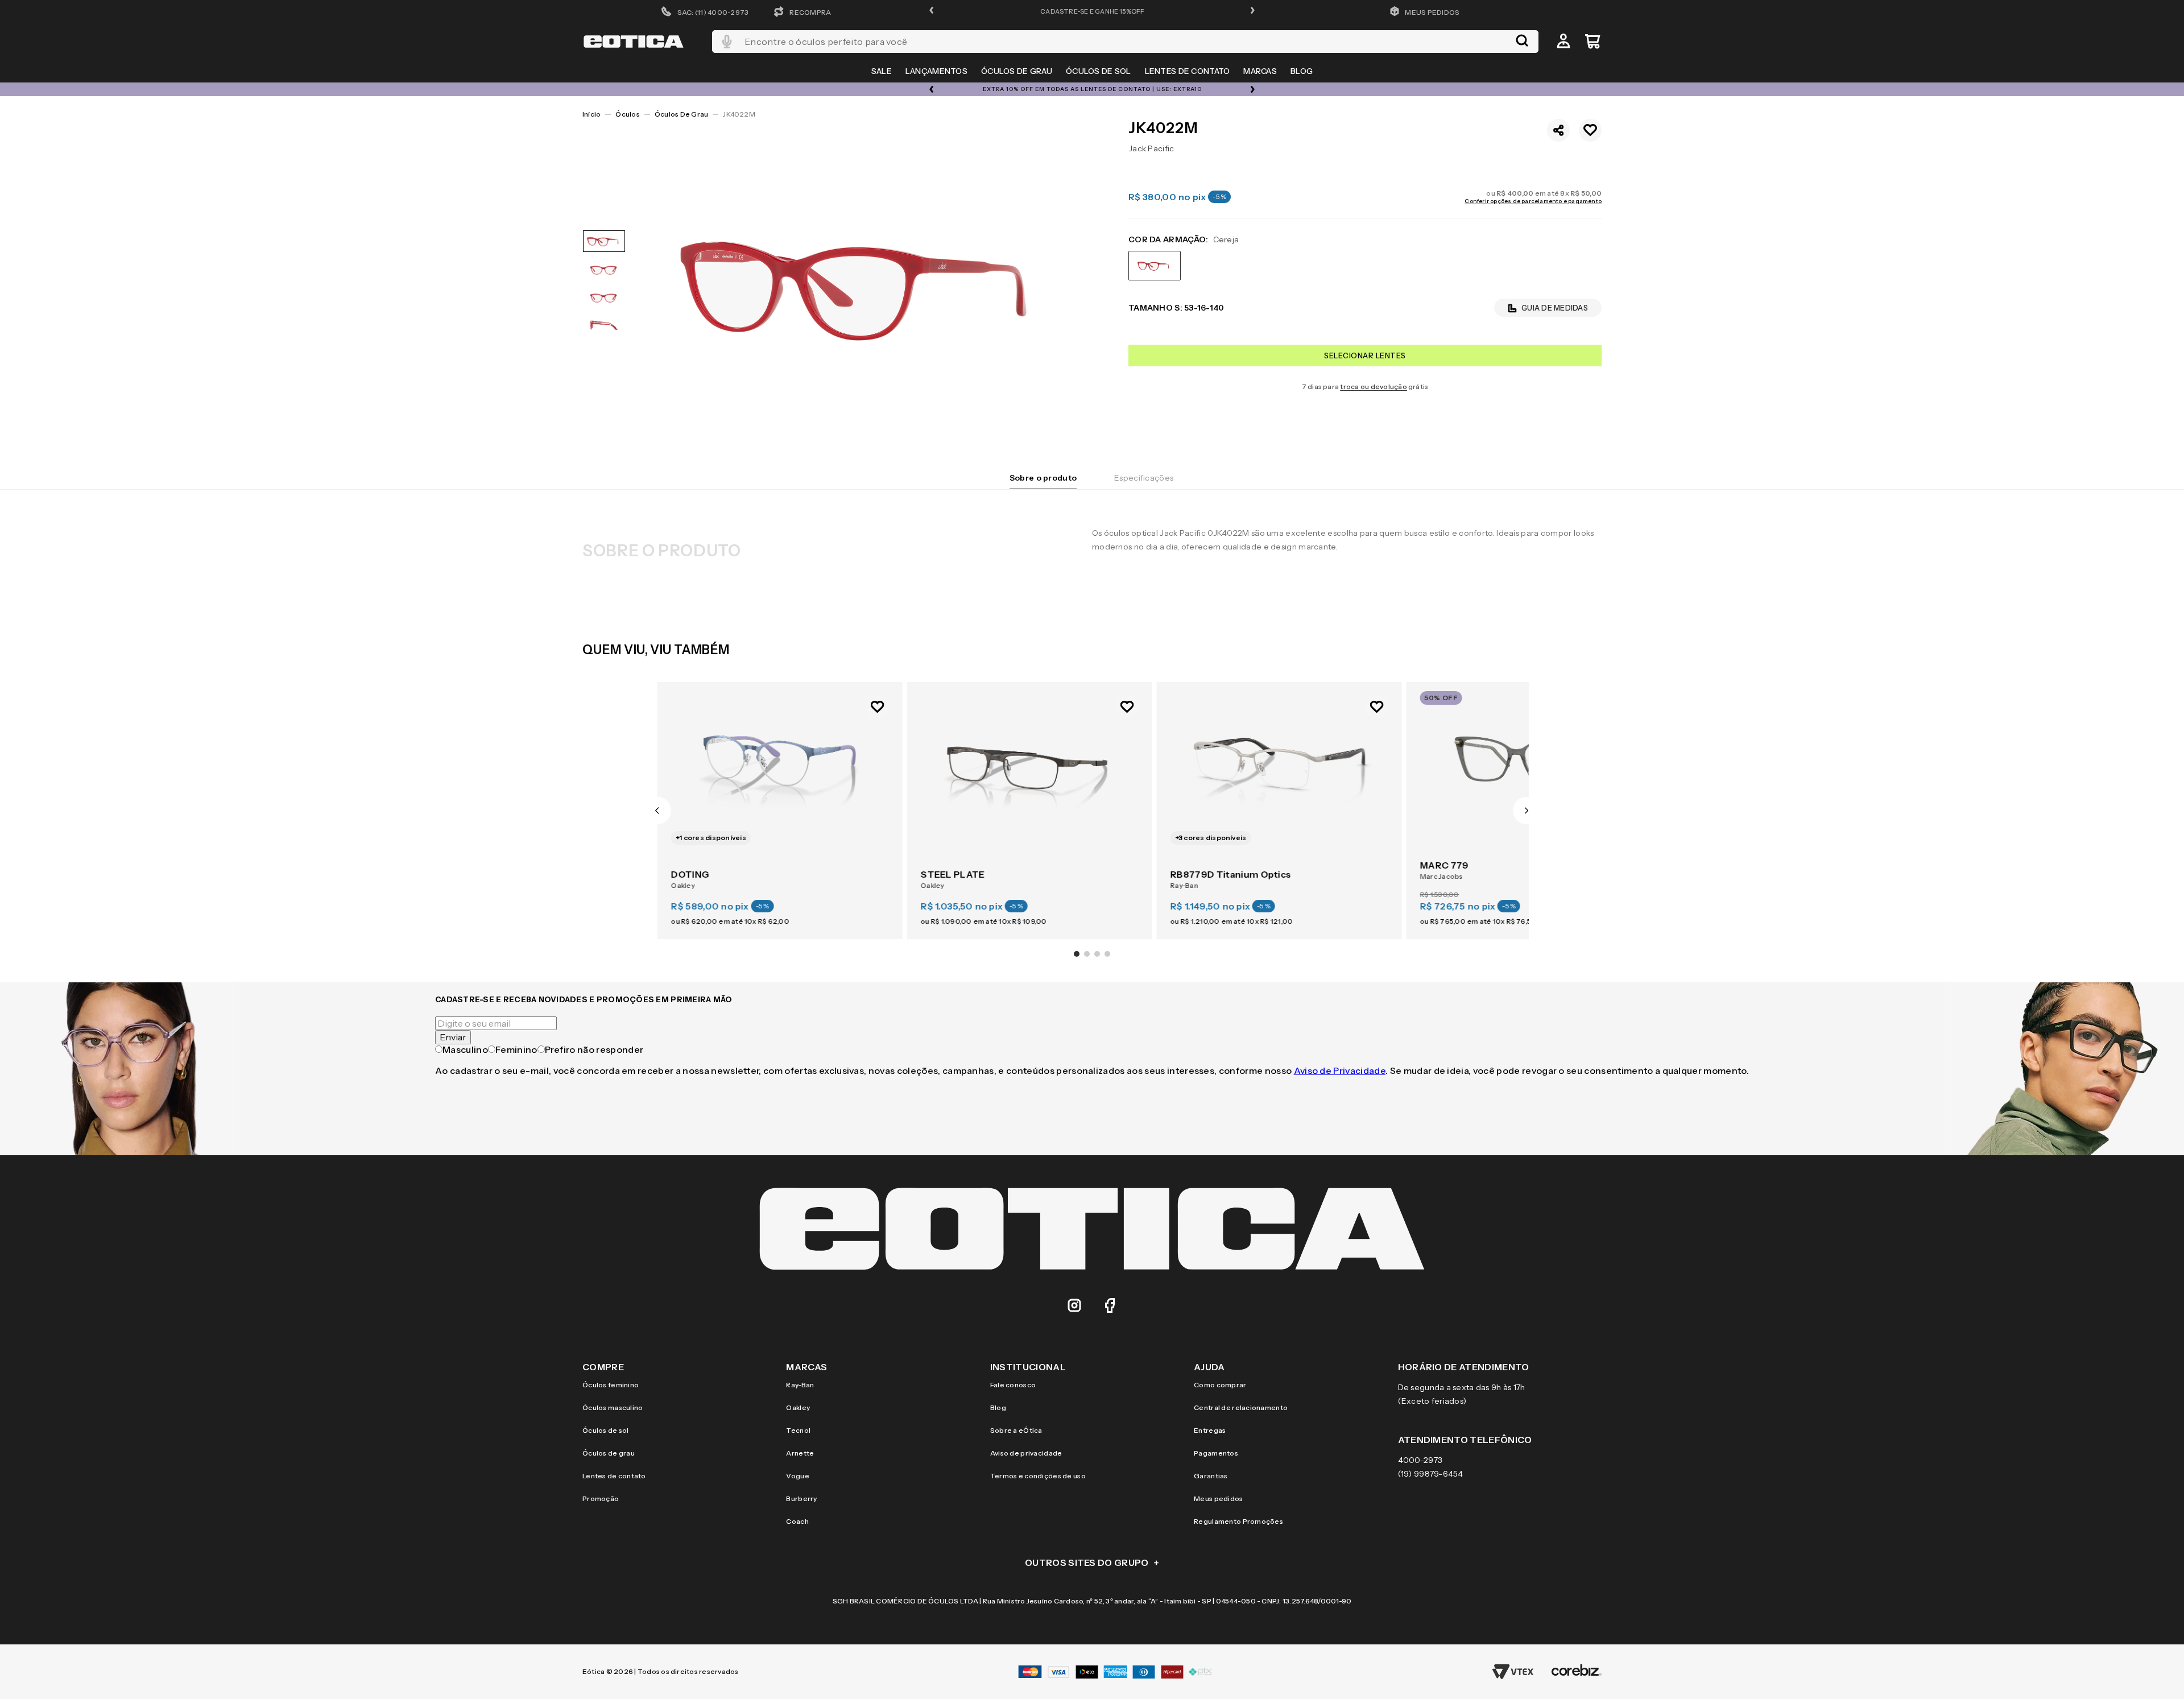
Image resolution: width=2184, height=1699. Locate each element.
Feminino (516, 1049)
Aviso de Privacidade (1340, 1070)
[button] (932, 11)
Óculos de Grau (681, 114)
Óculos (627, 114)
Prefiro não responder (594, 1049)
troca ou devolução (1373, 386)
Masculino (465, 1049)
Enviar (453, 1037)
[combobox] (1125, 42)
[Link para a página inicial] (591, 114)
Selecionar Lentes (1365, 355)
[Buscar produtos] (1522, 42)
